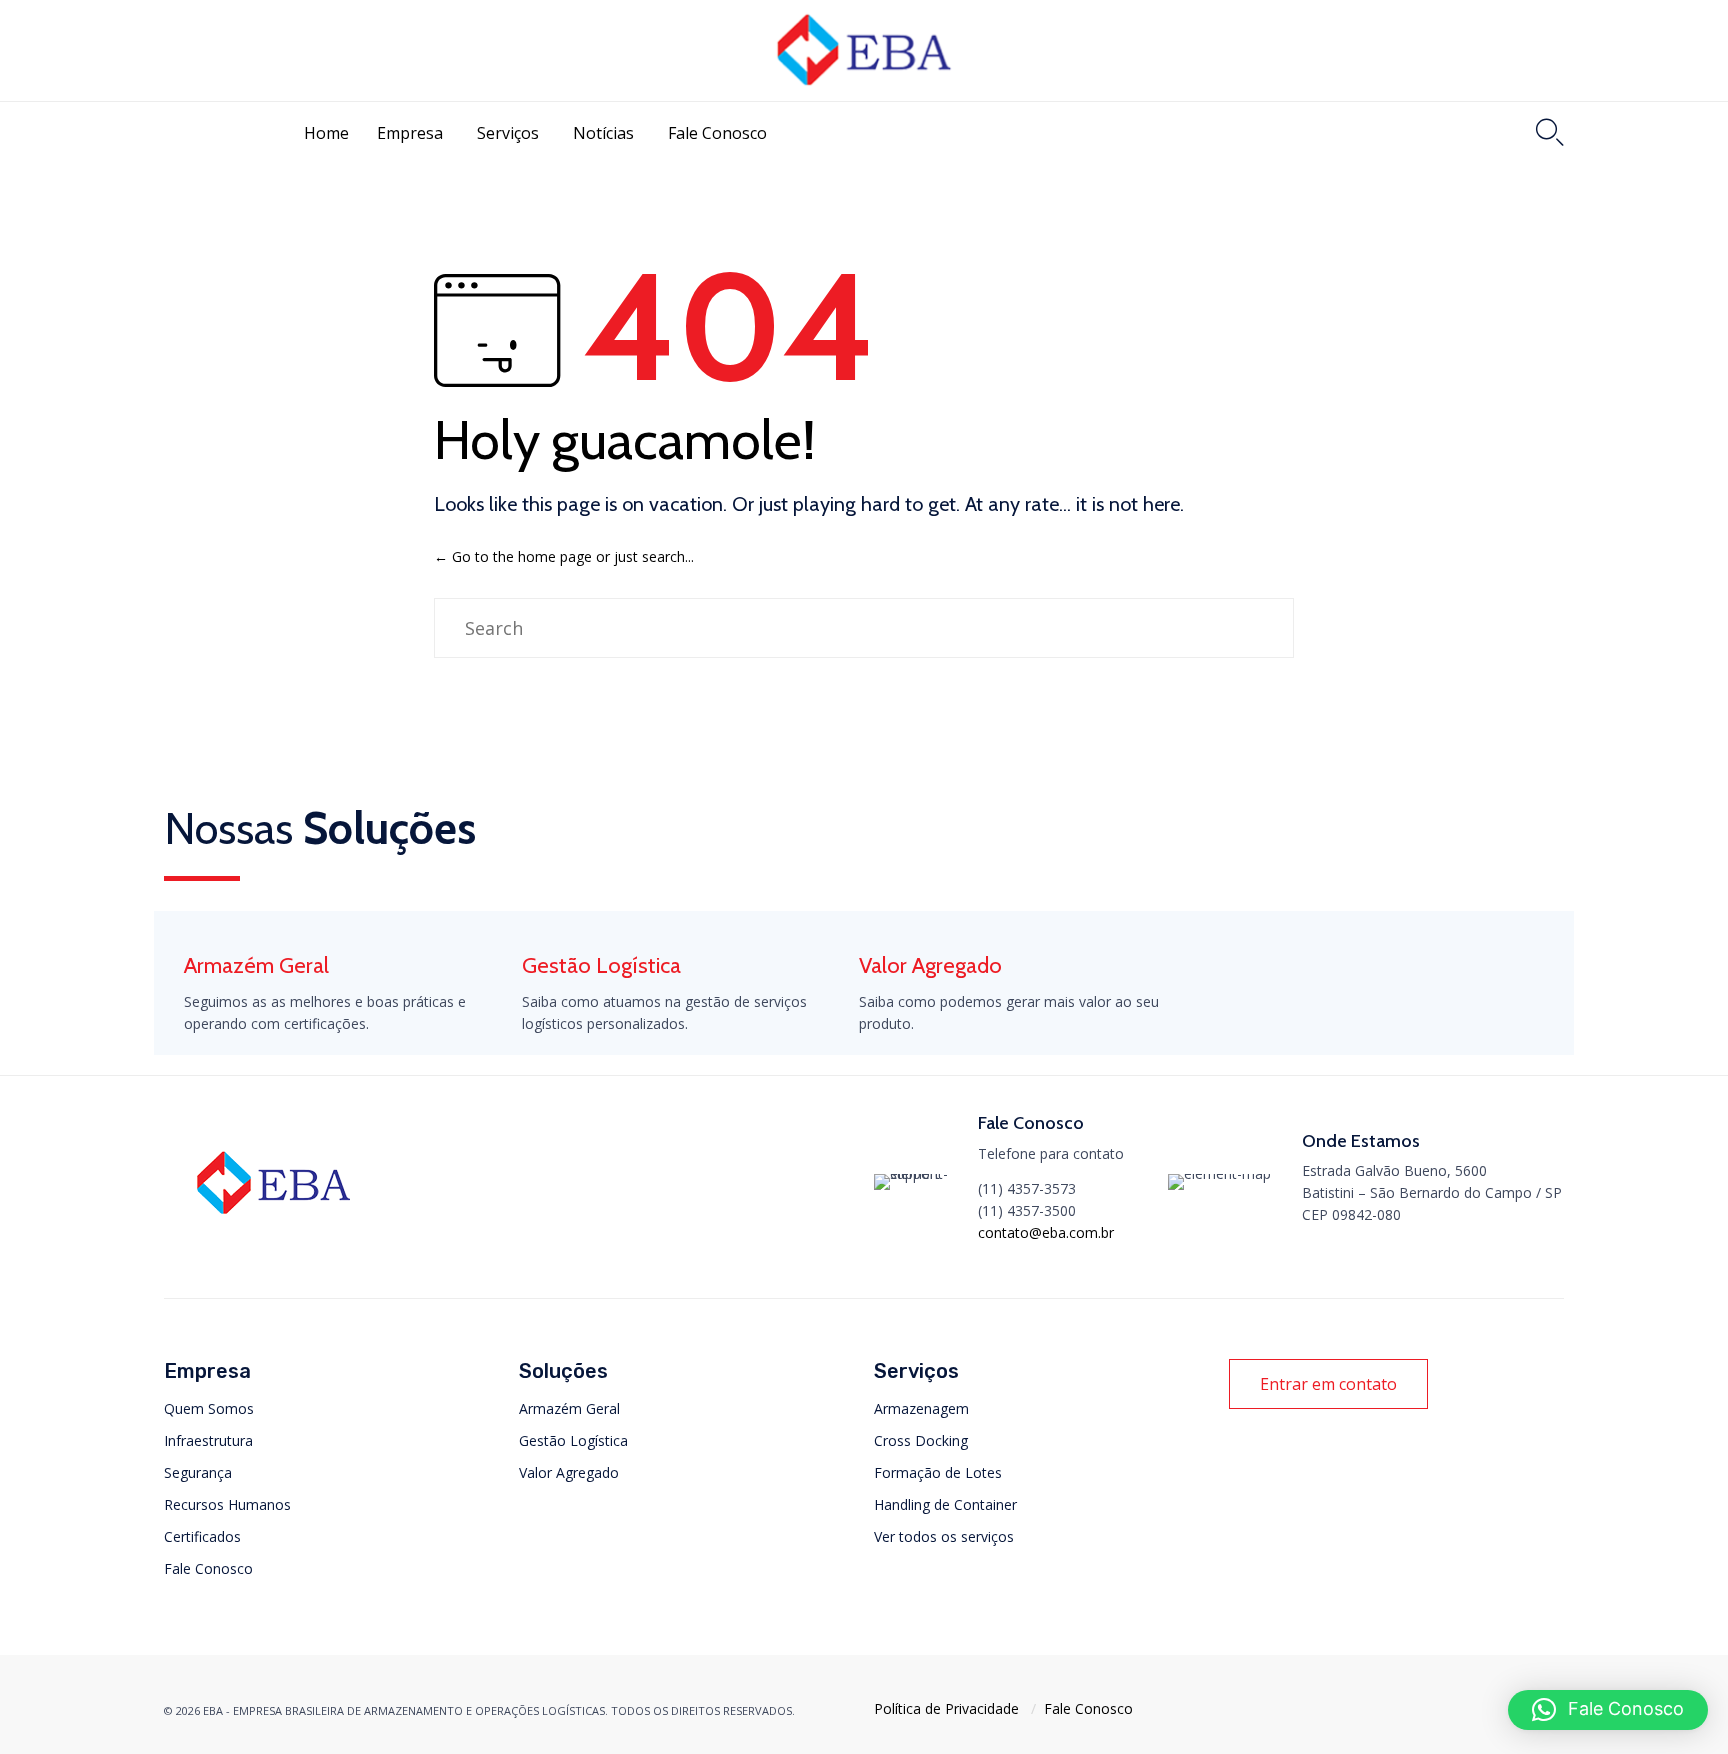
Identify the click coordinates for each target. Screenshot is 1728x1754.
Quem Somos (209, 1408)
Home (326, 133)
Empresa (410, 133)
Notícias (603, 133)
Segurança (198, 1472)
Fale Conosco (717, 133)
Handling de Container (945, 1504)
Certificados (202, 1536)
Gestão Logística (573, 1440)
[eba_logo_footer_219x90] (273, 1221)
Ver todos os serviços (944, 1536)
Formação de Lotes (938, 1472)
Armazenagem (921, 1408)
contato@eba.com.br (1046, 1232)
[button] (1328, 1384)
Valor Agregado (569, 1472)
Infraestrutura (208, 1440)
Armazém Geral (569, 1408)
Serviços (508, 133)
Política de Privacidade (946, 1708)
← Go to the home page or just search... (564, 556)
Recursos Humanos (227, 1504)
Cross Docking (921, 1440)
